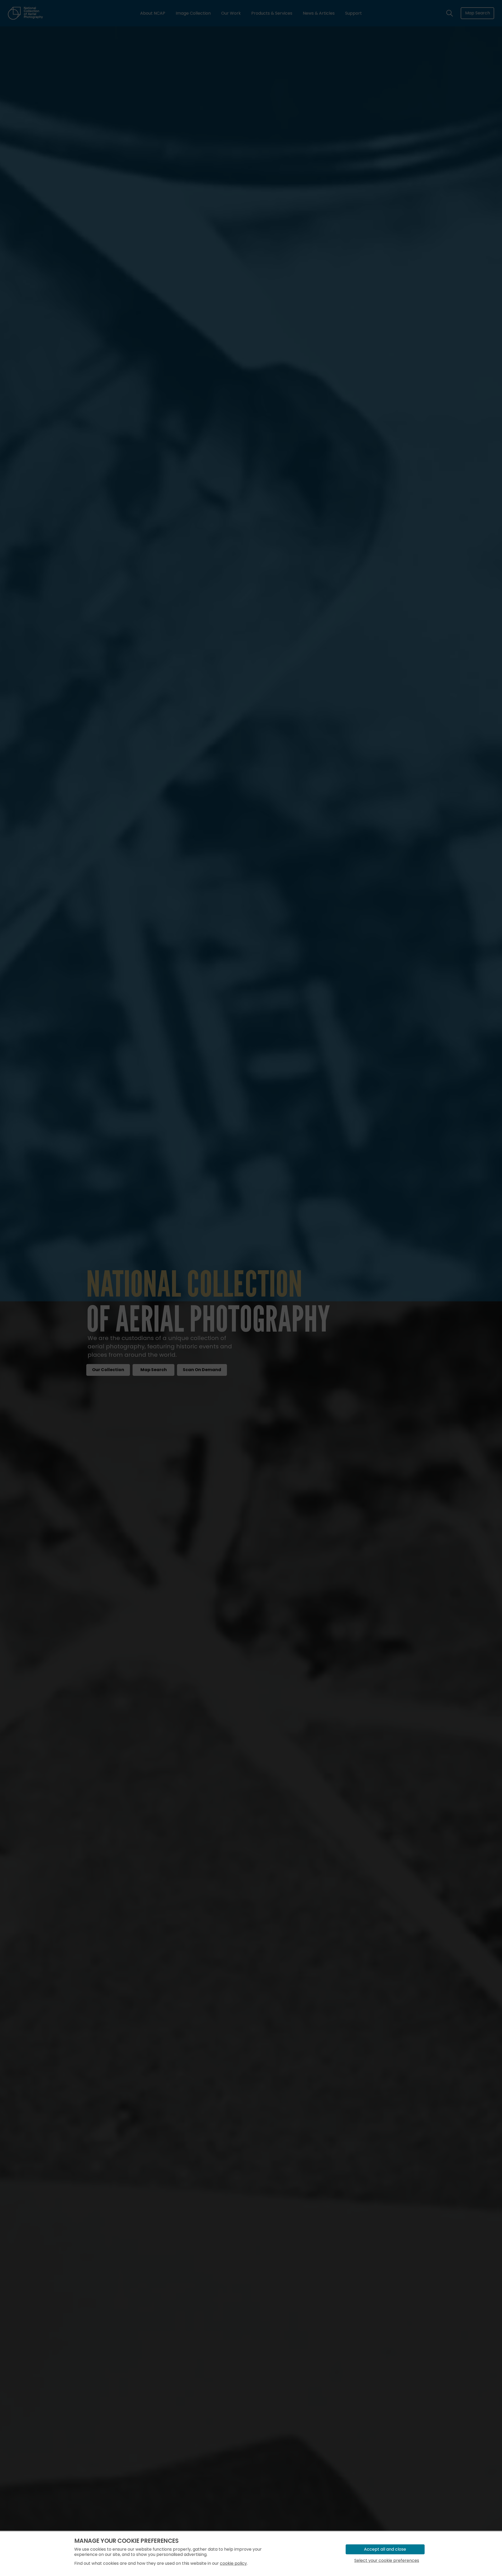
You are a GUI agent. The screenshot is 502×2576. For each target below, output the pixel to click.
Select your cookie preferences (387, 2560)
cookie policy (233, 2563)
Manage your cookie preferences (126, 2541)
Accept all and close (385, 2549)
